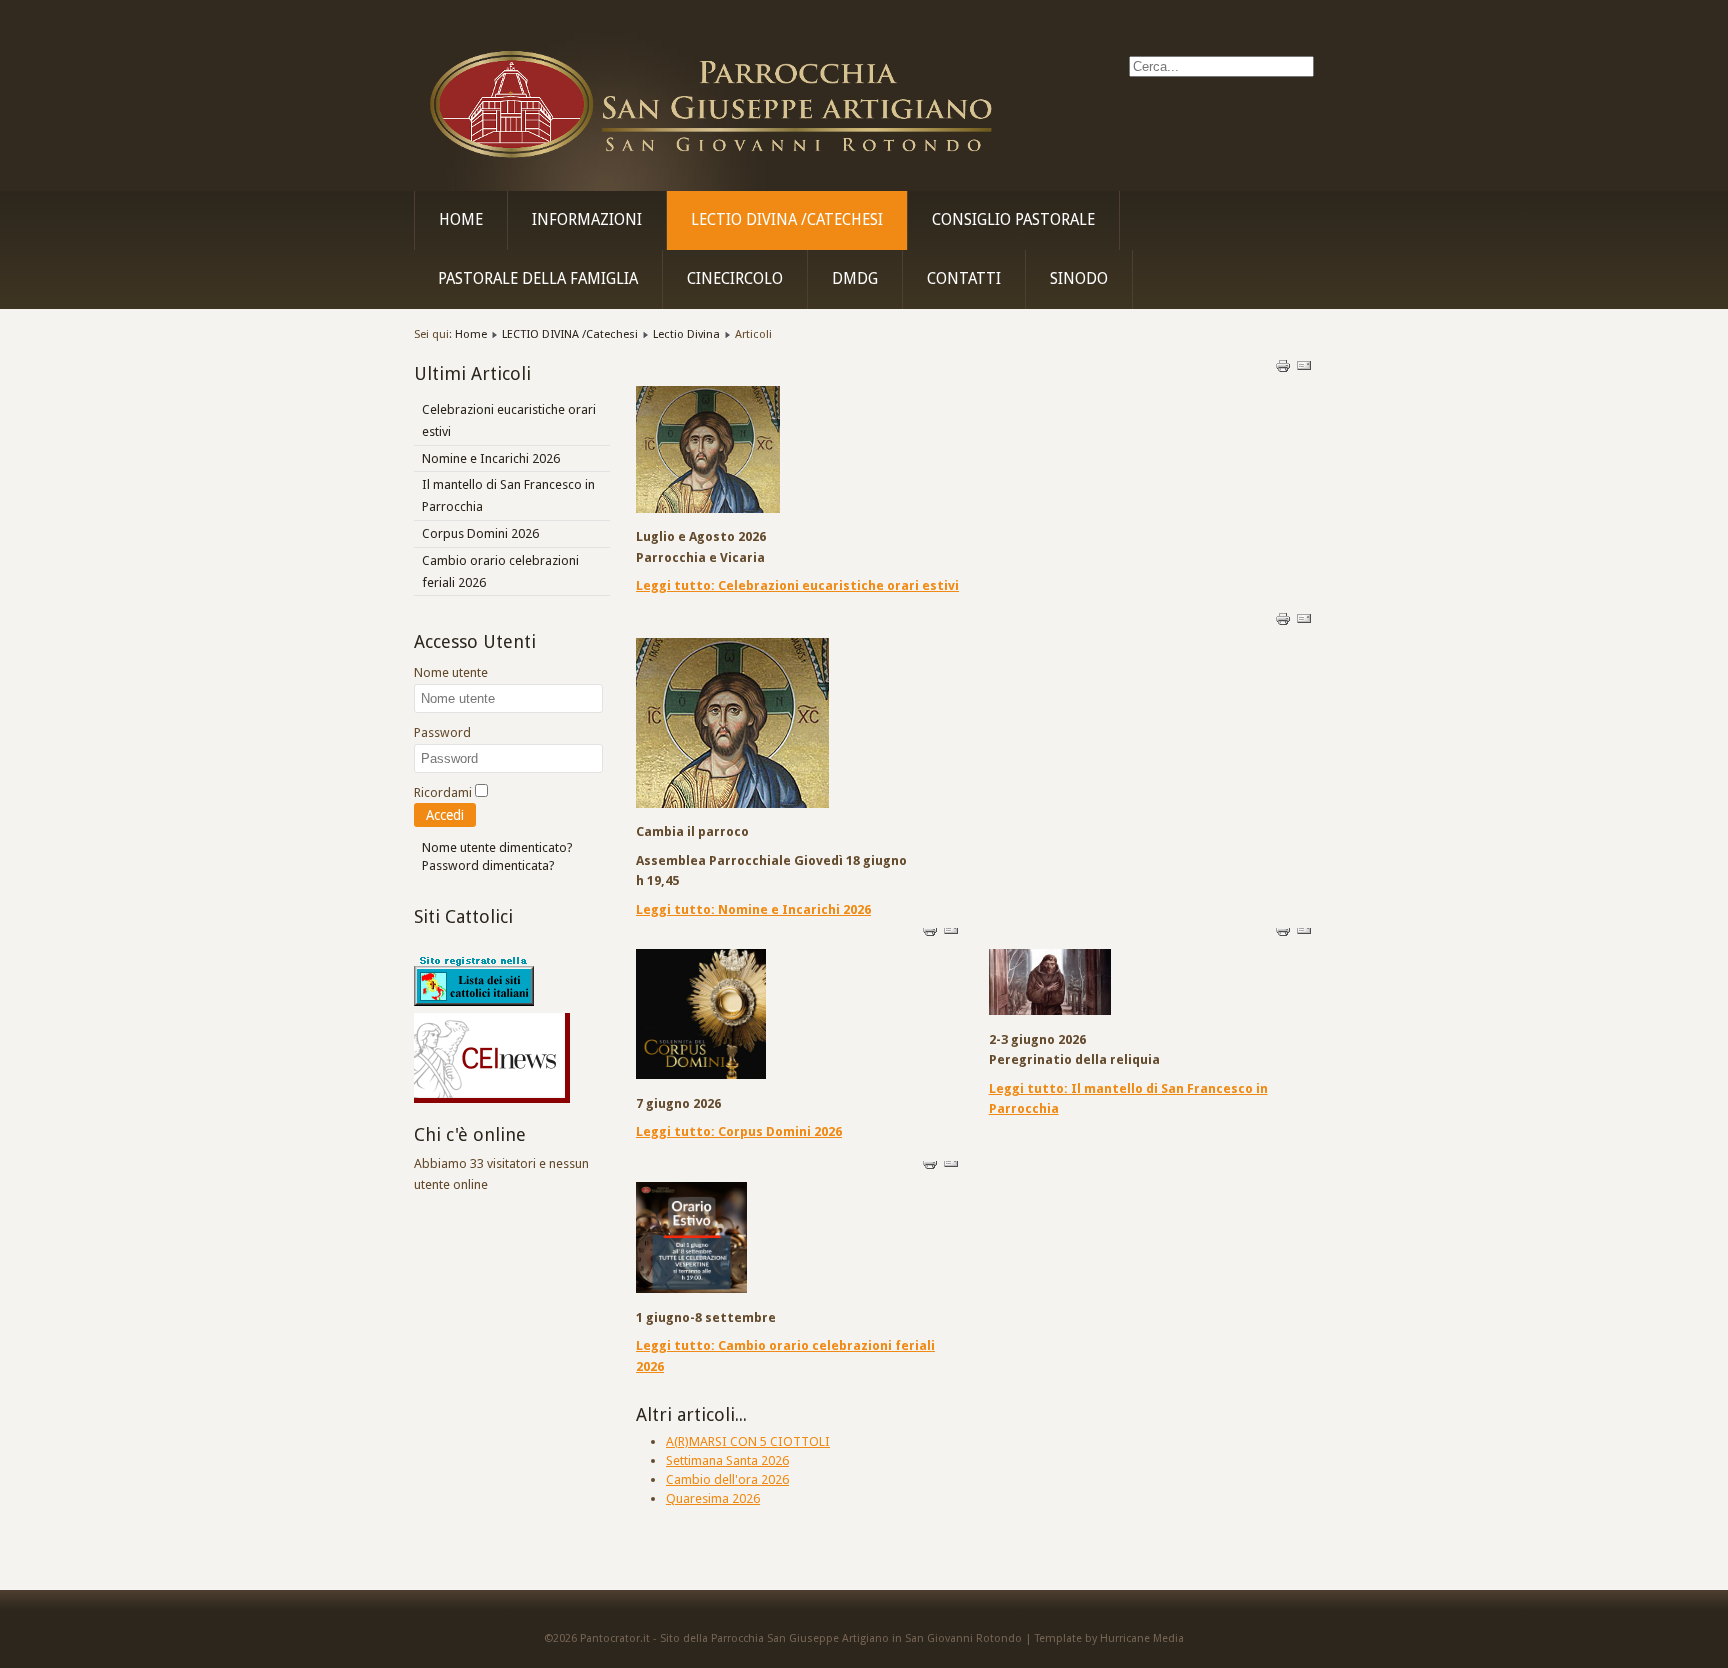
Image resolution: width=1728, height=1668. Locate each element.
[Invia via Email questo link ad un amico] (1304, 369)
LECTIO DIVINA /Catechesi (787, 220)
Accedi (445, 815)
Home (461, 220)
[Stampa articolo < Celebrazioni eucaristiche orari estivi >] (1284, 369)
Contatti (964, 279)
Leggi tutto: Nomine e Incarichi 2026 (753, 909)
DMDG (855, 279)
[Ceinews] (492, 1098)
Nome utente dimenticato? (497, 847)
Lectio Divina (686, 334)
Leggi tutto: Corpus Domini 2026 (739, 1131)
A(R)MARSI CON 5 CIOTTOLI (748, 1441)
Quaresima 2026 (713, 1498)
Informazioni (587, 220)
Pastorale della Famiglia (538, 279)
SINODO (1079, 279)
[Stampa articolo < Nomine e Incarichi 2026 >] (1284, 622)
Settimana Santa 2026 (727, 1460)
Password (442, 732)
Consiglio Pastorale (1013, 220)
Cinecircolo (735, 279)
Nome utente (451, 672)
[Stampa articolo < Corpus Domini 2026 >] (931, 933)
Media (1168, 1638)
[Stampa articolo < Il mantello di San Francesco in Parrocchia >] (1284, 933)
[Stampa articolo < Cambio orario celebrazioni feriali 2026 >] (931, 1166)
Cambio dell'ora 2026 (727, 1479)
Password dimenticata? (488, 865)
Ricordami (443, 792)
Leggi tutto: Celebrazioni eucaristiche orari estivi (797, 585)
